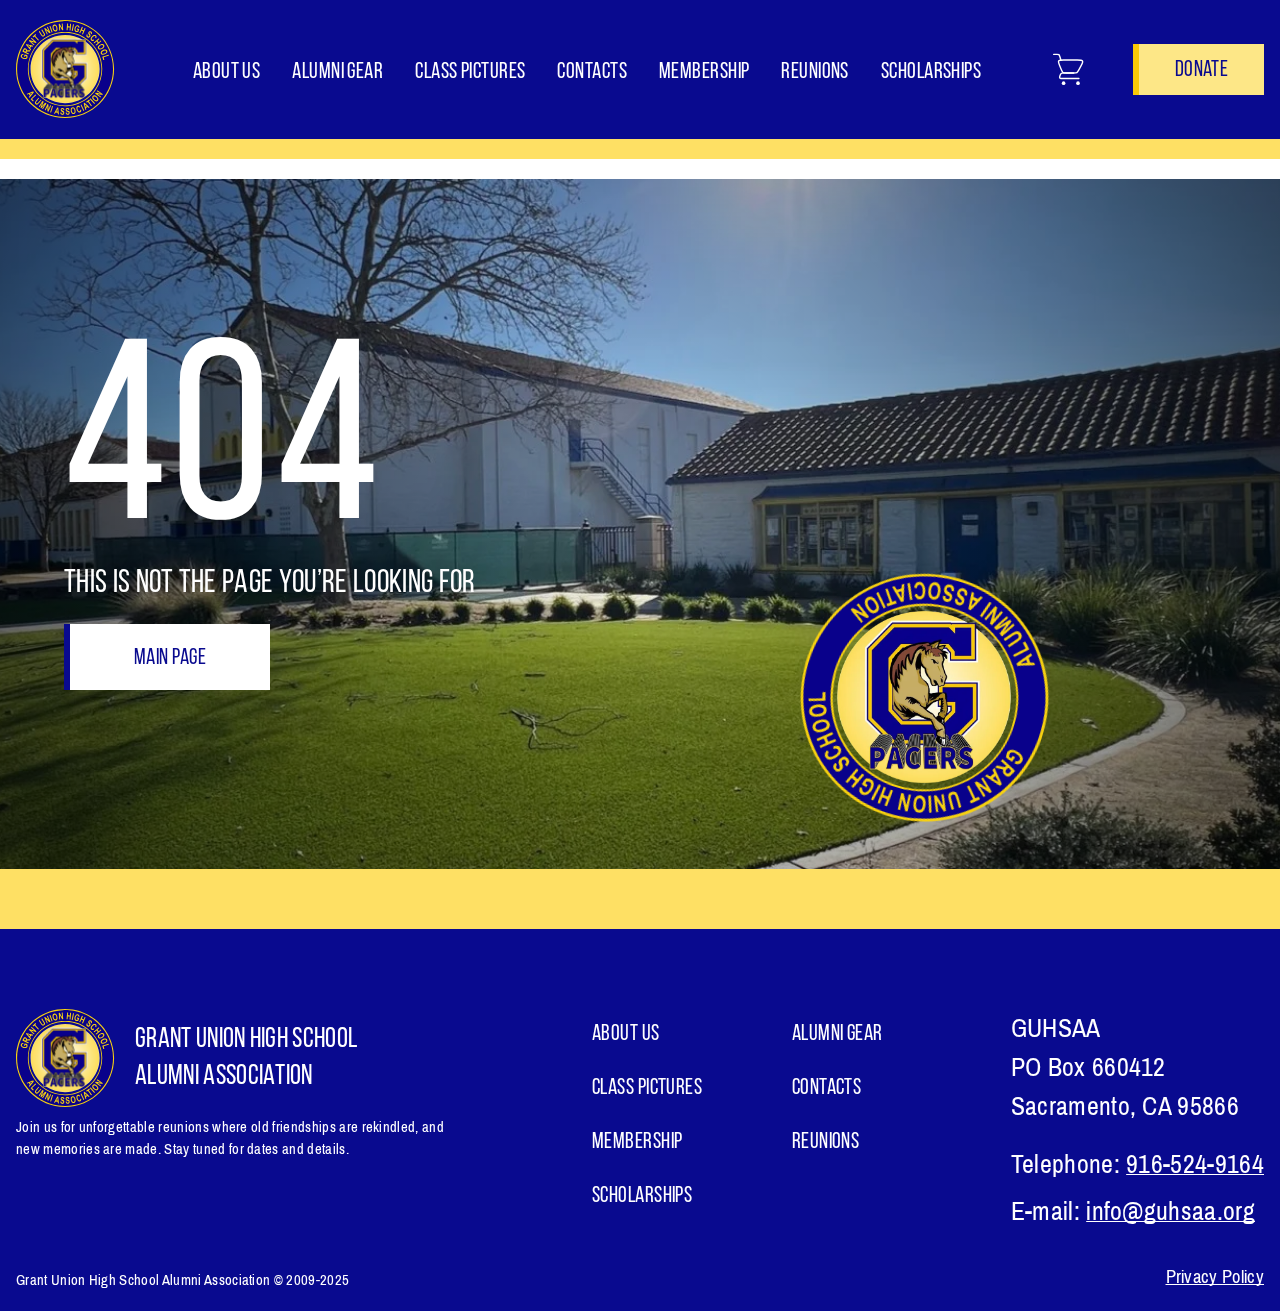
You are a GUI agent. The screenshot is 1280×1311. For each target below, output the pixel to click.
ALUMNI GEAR (337, 72)
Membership (704, 72)
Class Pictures (470, 72)
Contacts (592, 72)
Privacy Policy (1215, 1277)
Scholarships (931, 72)
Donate (1201, 70)
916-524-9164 (1195, 1164)
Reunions (815, 72)
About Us (227, 72)
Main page (170, 658)
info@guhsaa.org (1170, 1211)
